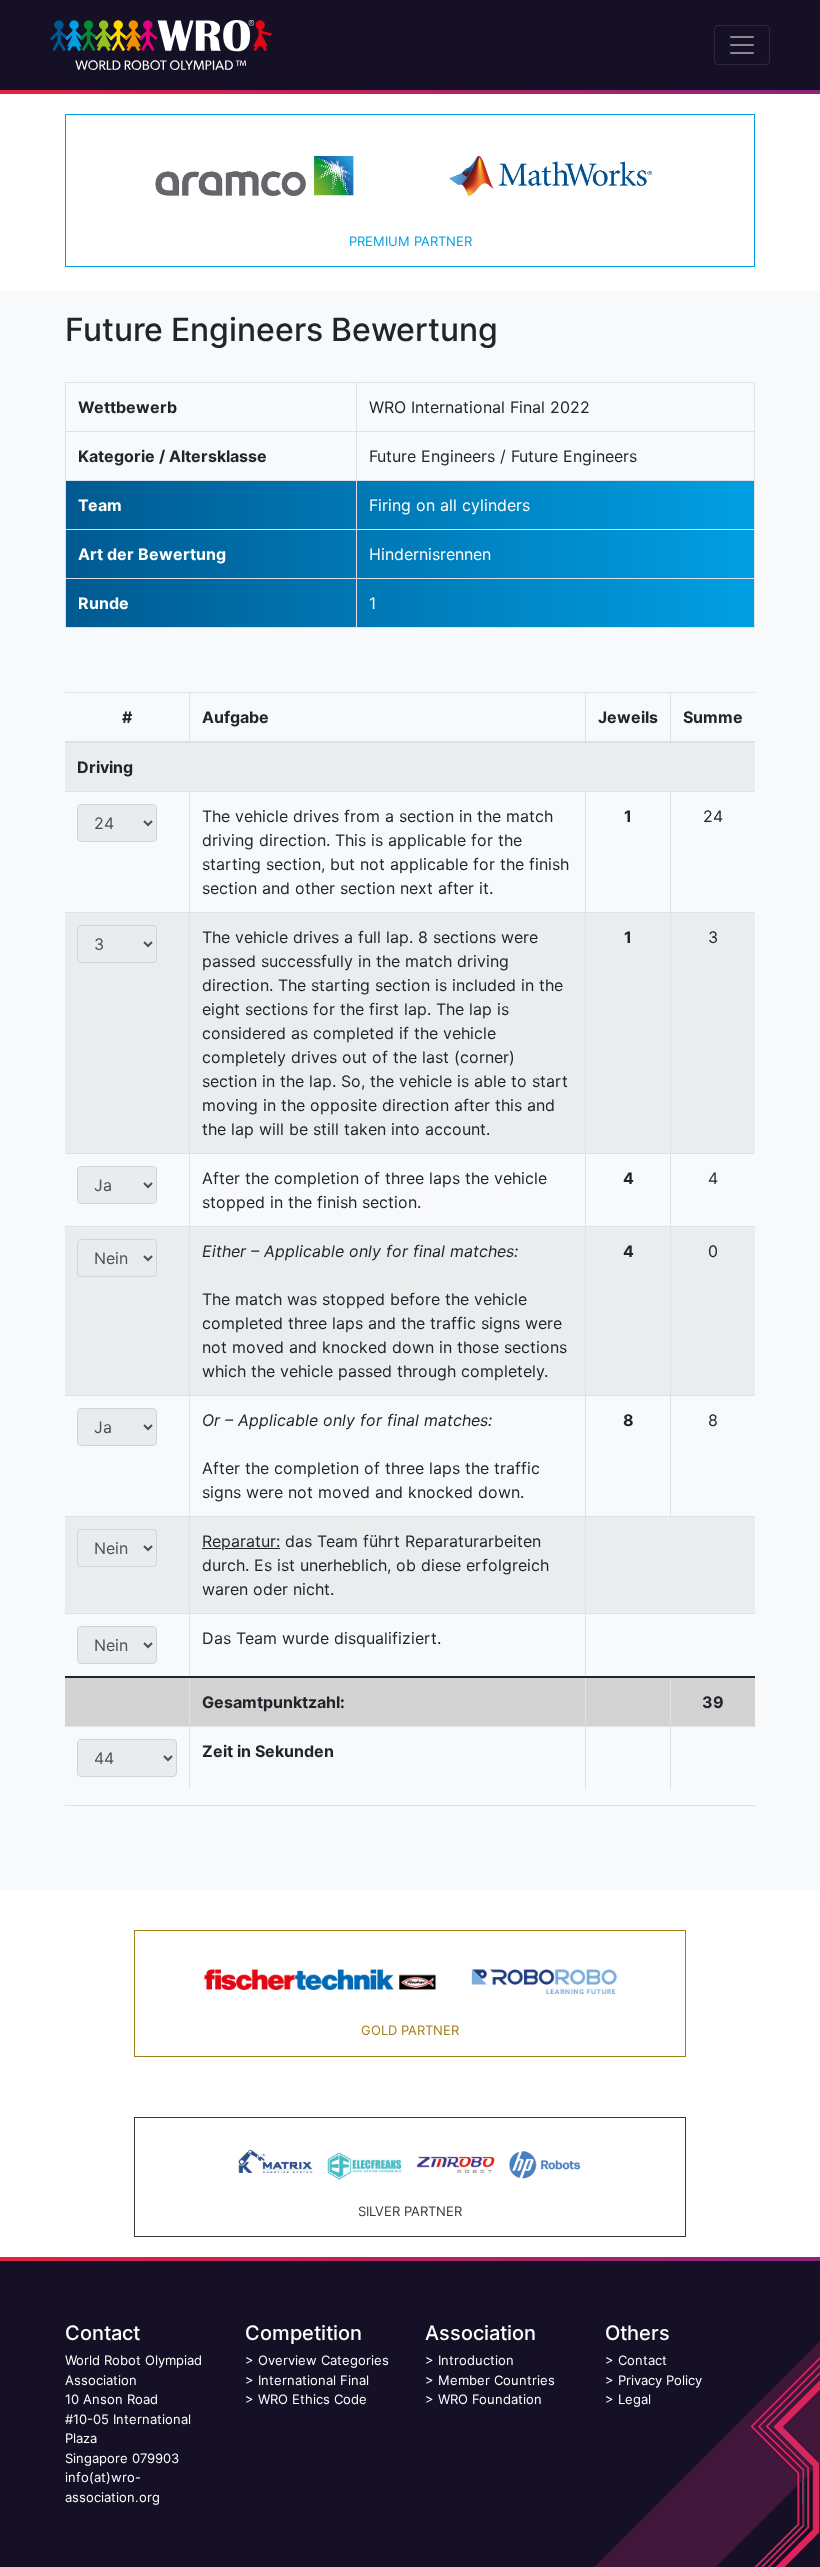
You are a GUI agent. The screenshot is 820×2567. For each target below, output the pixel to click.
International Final (313, 2380)
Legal (634, 2399)
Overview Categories (323, 2360)
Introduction (476, 2360)
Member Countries (496, 2380)
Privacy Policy (660, 2380)
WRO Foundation (490, 2399)
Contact (642, 2360)
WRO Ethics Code (312, 2399)
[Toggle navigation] (742, 45)
